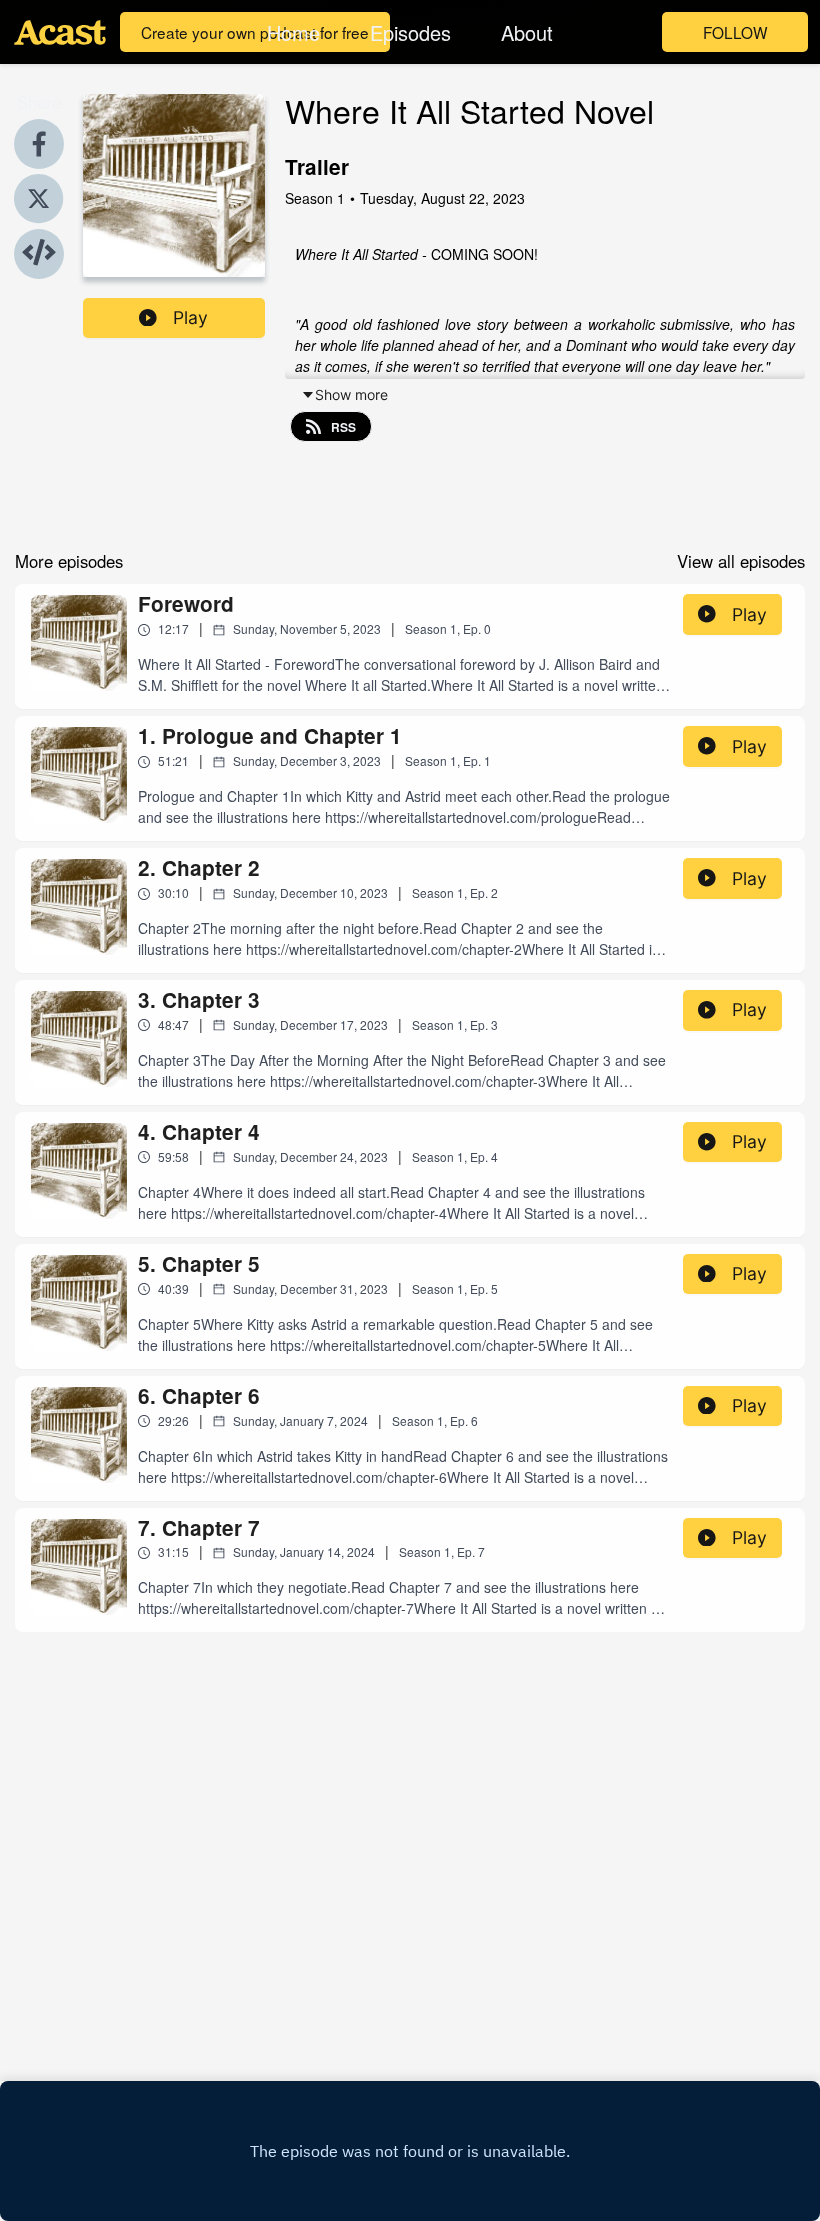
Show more (351, 394)
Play (190, 317)
